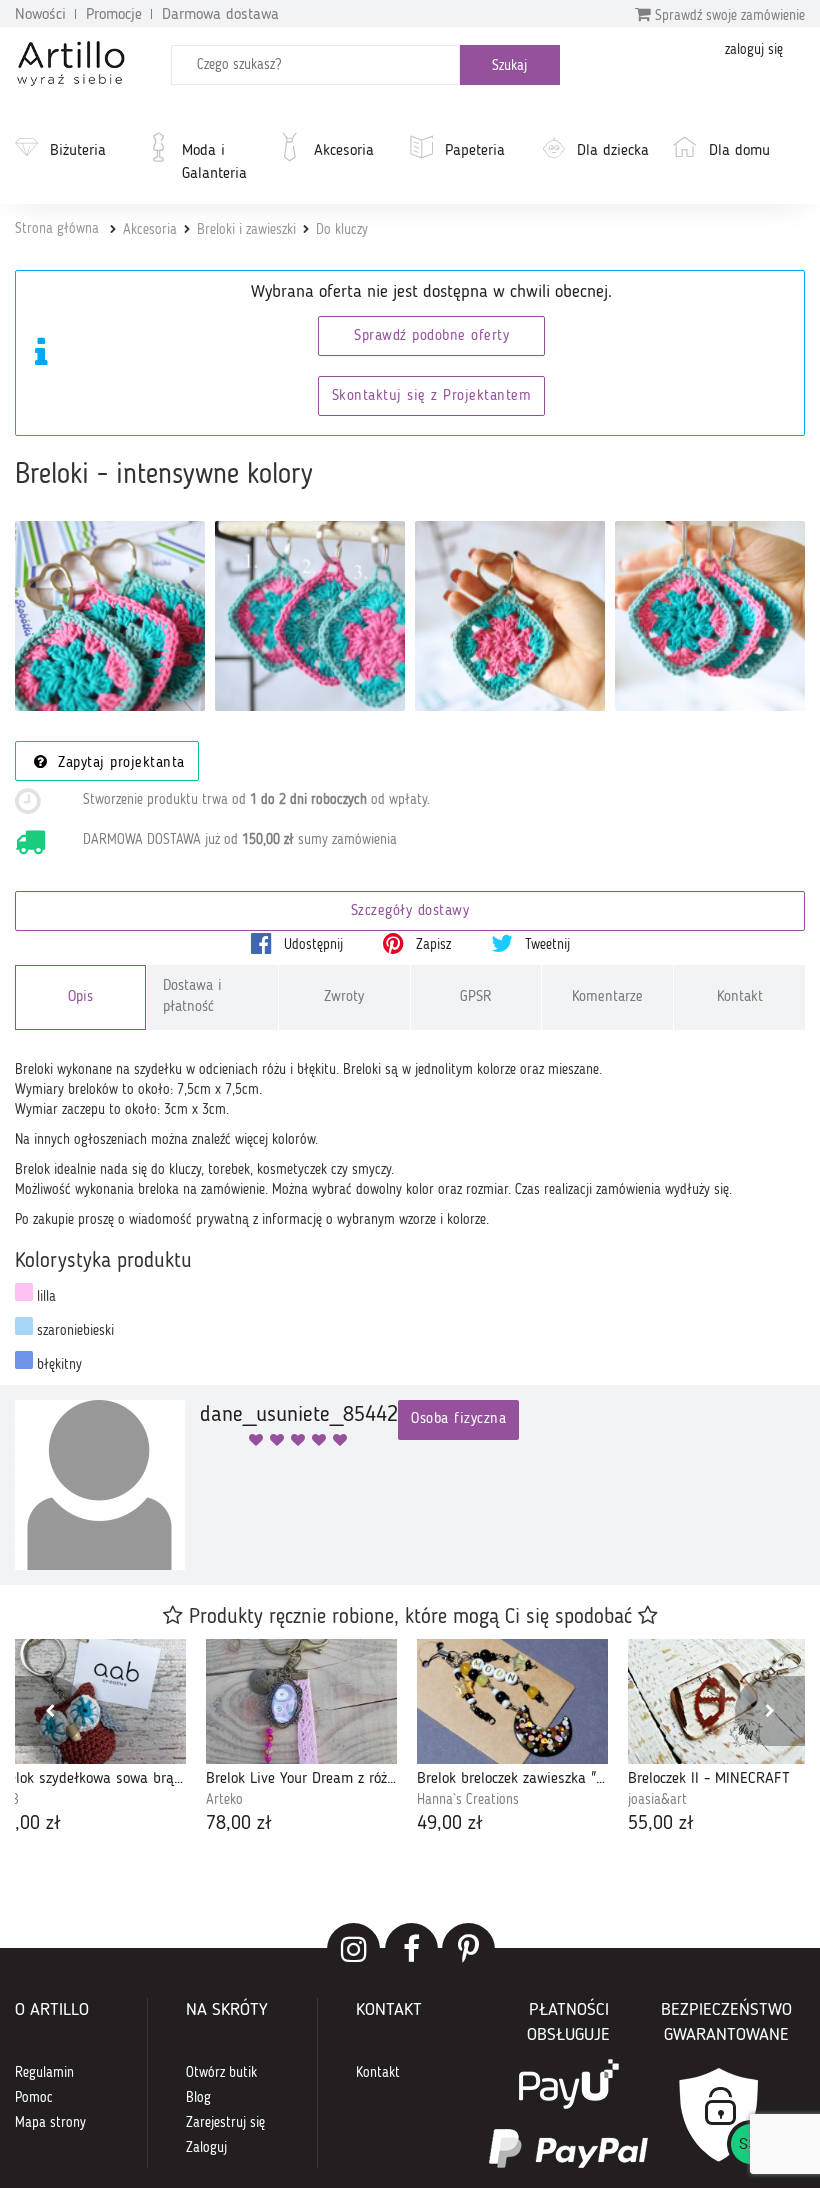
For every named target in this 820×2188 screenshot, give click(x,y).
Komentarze (607, 997)
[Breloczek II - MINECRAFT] (723, 1701)
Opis (80, 997)
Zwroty (344, 997)
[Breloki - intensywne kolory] (110, 616)
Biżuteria (78, 151)
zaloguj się (754, 50)
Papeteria (475, 151)
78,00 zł (239, 1824)
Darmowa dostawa (220, 15)
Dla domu (739, 151)
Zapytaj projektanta (119, 763)
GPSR (476, 997)
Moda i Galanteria (214, 162)
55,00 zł (661, 1824)
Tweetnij (545, 945)
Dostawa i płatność (192, 997)
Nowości (40, 15)
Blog (198, 2098)
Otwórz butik (221, 2073)
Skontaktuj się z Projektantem (432, 396)
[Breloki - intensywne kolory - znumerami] (310, 616)
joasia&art (657, 1800)
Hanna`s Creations (468, 1800)
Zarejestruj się (225, 2123)
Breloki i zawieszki (246, 230)
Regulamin (44, 2073)
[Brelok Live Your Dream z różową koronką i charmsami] (301, 1701)
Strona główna (57, 229)
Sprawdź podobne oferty (431, 336)
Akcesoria (344, 151)
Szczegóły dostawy (410, 911)
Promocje (114, 15)
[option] (301, 1739)
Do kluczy (342, 230)
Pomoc (34, 2098)
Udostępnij (311, 945)
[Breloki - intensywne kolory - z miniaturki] (710, 616)
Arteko (224, 1800)
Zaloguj (206, 2148)
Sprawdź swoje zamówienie (728, 16)
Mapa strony (50, 2123)
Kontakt (740, 997)
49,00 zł (450, 1824)
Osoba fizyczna (458, 1419)
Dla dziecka (613, 151)
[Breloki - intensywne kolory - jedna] (510, 616)
